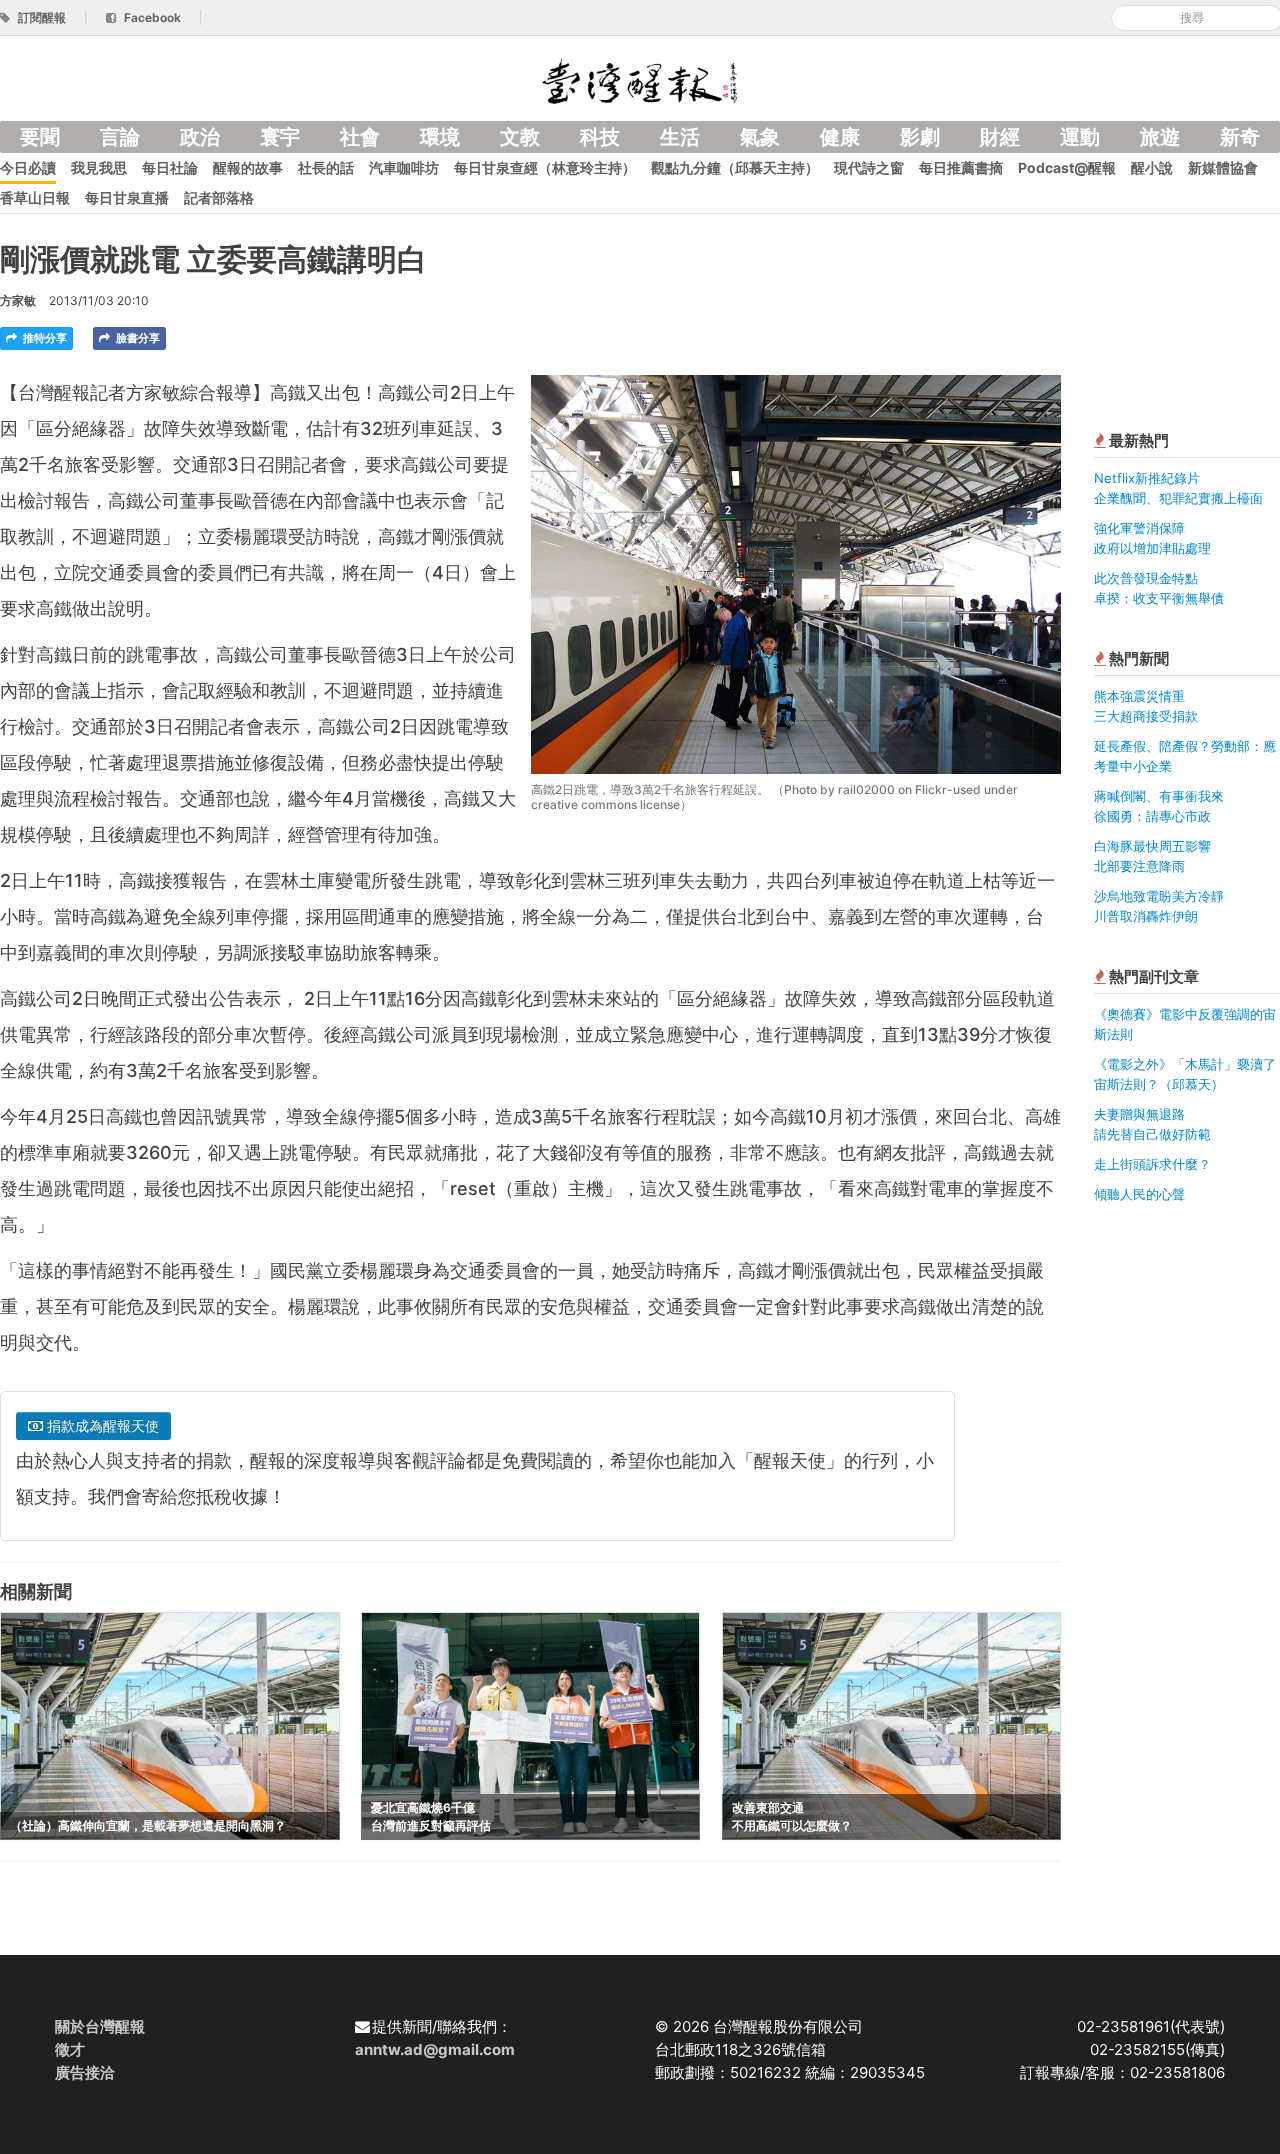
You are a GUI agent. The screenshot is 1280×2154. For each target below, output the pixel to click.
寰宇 (280, 137)
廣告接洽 (85, 2072)
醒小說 (1152, 167)
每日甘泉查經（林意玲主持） (545, 167)
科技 (600, 137)
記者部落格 (219, 197)
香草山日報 (35, 197)
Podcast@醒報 (1067, 167)
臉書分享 (136, 338)
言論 (120, 137)
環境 (440, 137)
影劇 (920, 137)
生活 (680, 137)
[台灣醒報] (640, 79)
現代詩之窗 (869, 167)
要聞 (40, 137)
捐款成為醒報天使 (101, 1425)
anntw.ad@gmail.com (435, 2049)
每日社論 (170, 167)
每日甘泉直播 (127, 197)
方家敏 (18, 300)
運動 (1080, 137)
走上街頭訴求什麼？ (1152, 1164)
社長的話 (326, 167)
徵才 (70, 2049)
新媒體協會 (1223, 167)
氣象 (760, 137)
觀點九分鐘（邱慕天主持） (735, 167)
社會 (360, 137)
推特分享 (43, 338)
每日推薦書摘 (961, 167)
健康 (840, 137)
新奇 (1240, 137)
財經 (1000, 137)
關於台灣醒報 (100, 2026)
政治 (200, 137)
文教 (520, 137)
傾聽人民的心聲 (1139, 1194)
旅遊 (1160, 137)
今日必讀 (28, 167)
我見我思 (99, 167)
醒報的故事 (248, 167)
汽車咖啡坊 (404, 167)
